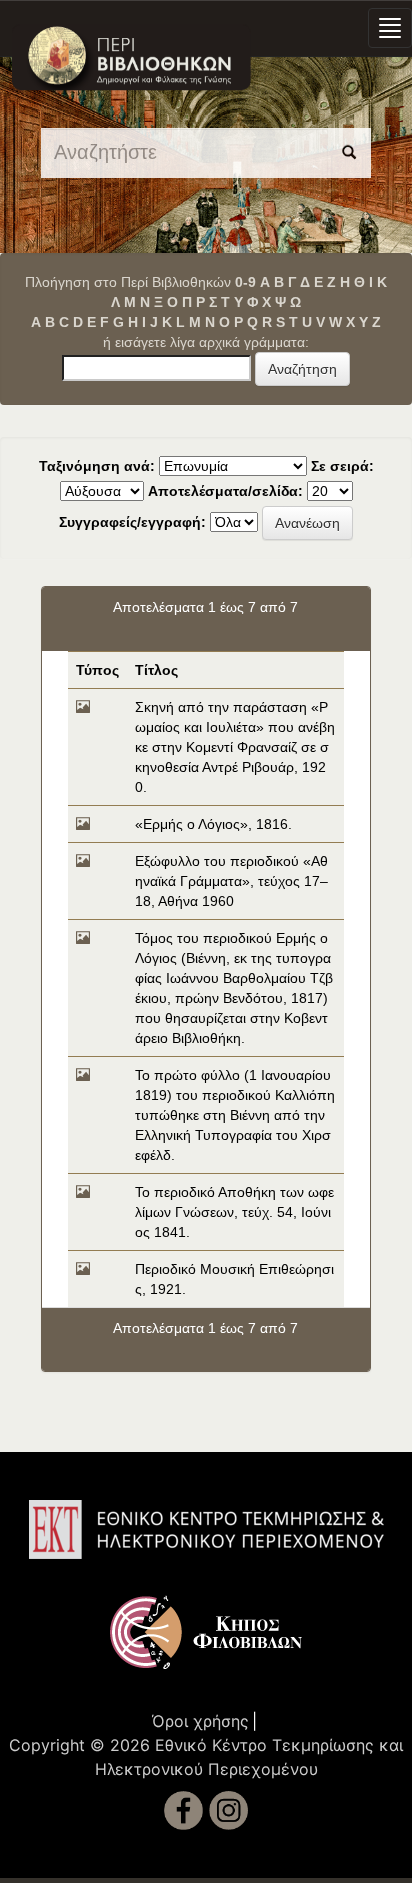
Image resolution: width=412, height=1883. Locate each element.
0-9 (245, 282)
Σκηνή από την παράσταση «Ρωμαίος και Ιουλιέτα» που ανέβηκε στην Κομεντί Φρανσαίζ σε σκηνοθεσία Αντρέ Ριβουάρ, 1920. (235, 747)
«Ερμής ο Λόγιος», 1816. (213, 824)
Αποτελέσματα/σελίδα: (225, 491)
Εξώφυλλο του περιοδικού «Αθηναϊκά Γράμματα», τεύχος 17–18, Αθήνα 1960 (231, 881)
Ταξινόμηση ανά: (97, 466)
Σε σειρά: (342, 466)
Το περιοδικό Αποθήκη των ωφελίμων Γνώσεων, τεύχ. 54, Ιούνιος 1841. (234, 1212)
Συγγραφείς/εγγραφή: (132, 522)
